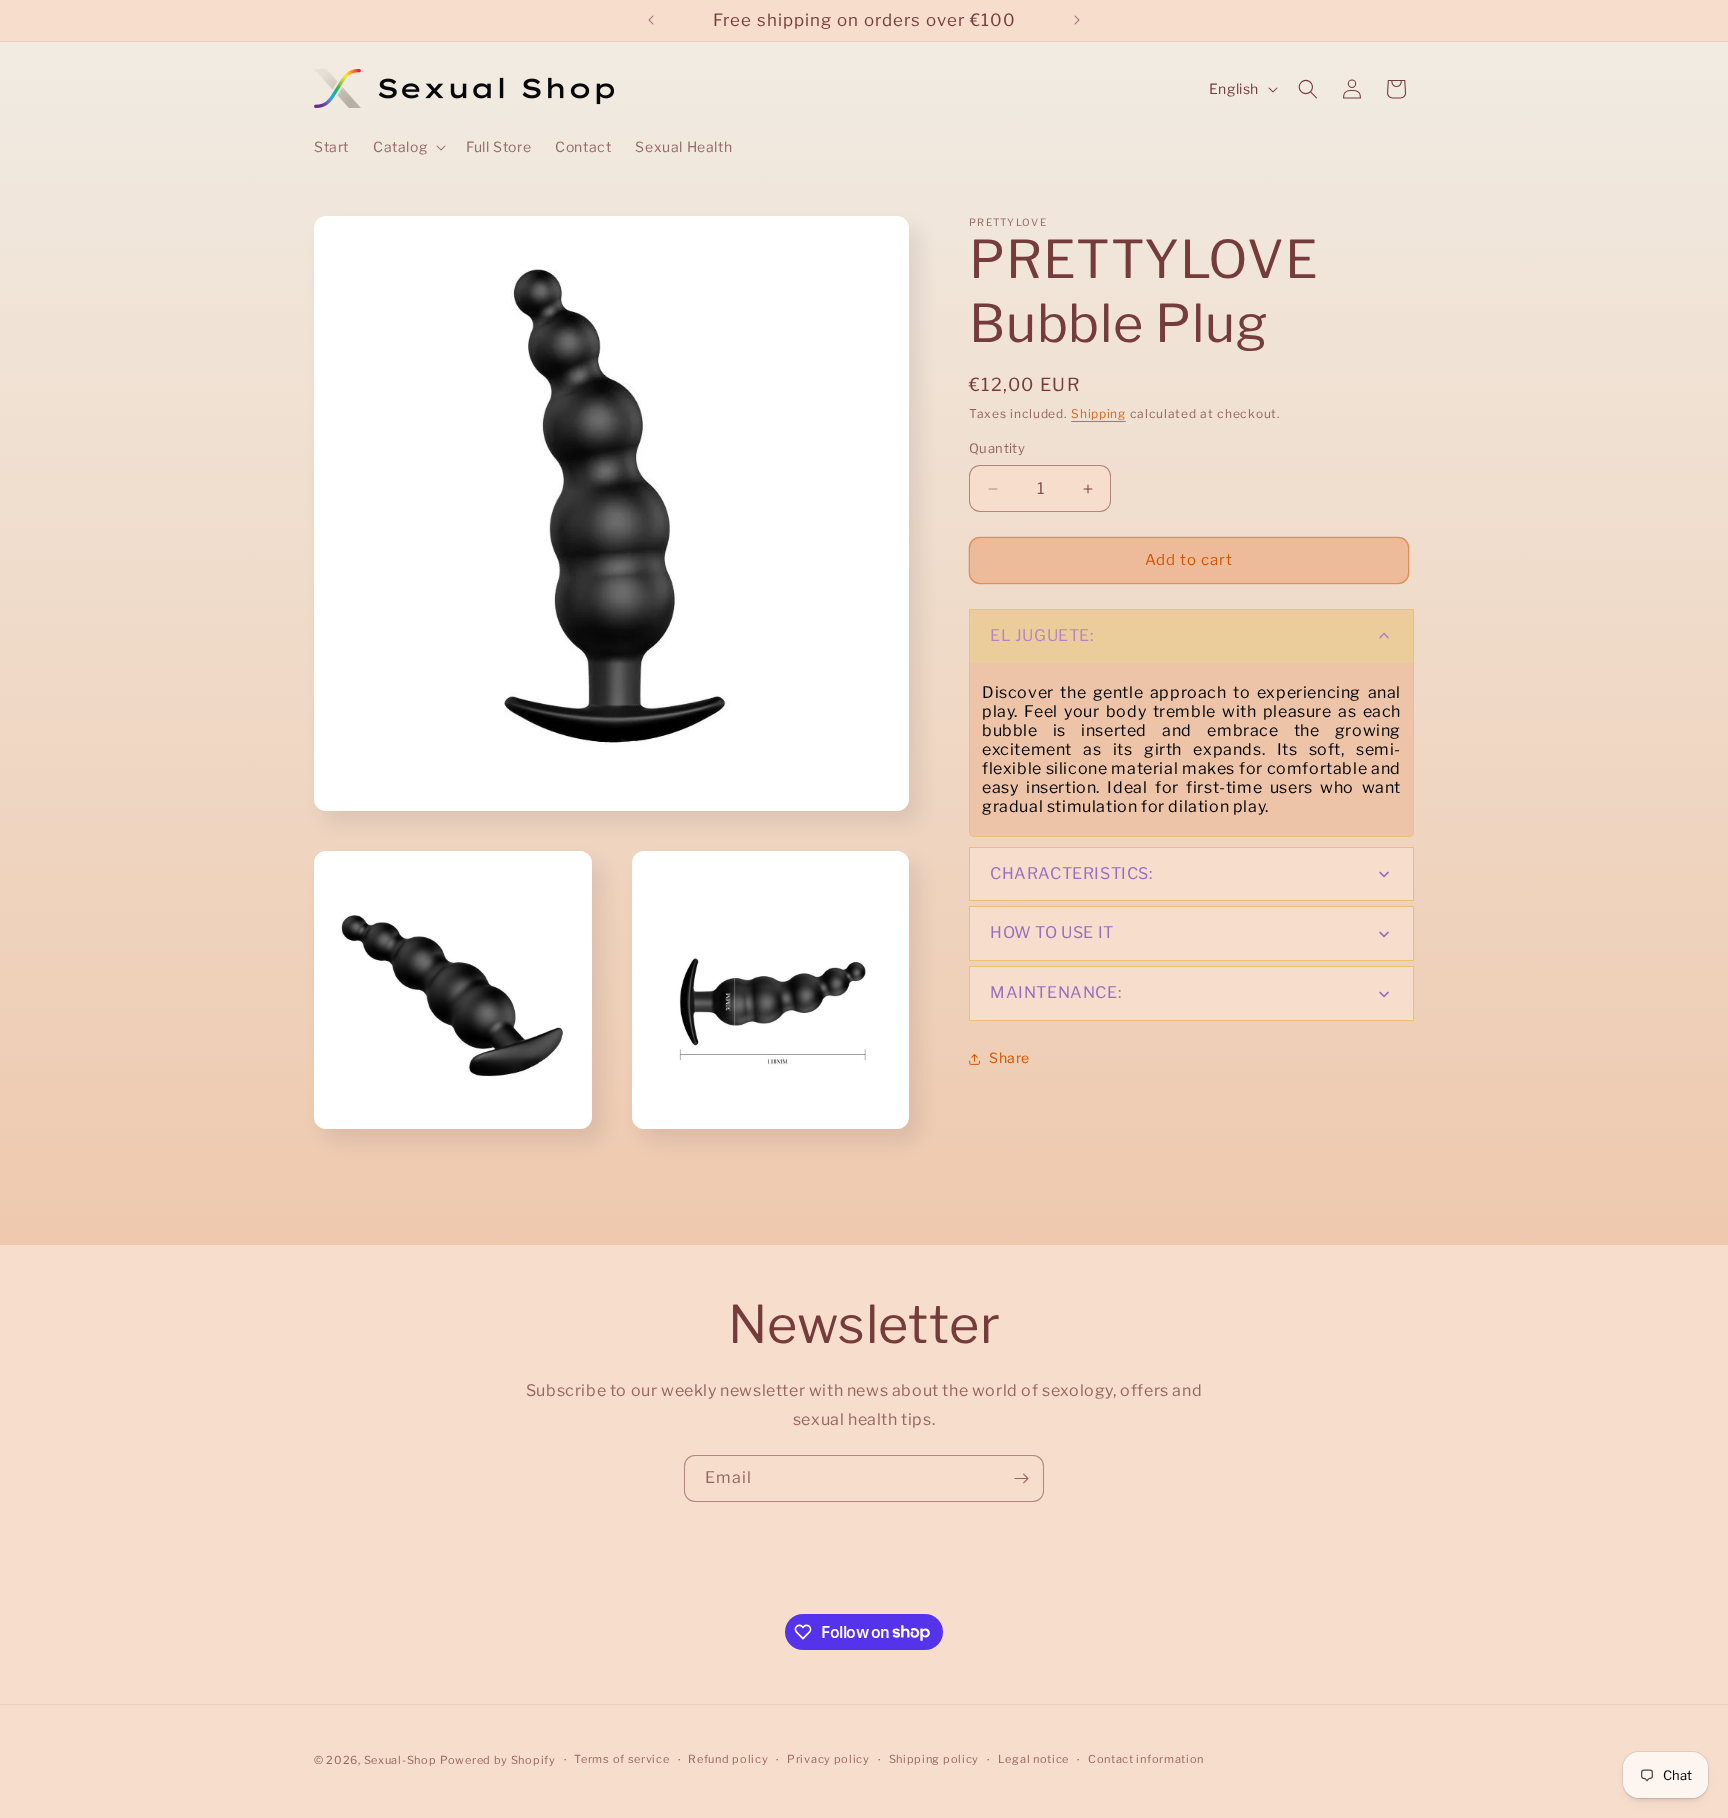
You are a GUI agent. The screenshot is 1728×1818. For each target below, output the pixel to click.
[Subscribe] (1021, 1478)
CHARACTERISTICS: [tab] (1071, 873)
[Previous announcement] (651, 20)
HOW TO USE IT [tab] (1052, 933)
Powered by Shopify (498, 1760)
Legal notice (1033, 1759)
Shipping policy (934, 1759)
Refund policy (728, 1759)
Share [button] (1009, 1058)
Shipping (1098, 413)
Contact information (1146, 1759)
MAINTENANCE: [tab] (1055, 993)
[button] (407, 147)
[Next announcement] (1077, 20)
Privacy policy (828, 1759)
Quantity (997, 449)
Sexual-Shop (400, 1760)
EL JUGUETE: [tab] (1042, 635)
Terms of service (621, 1759)
